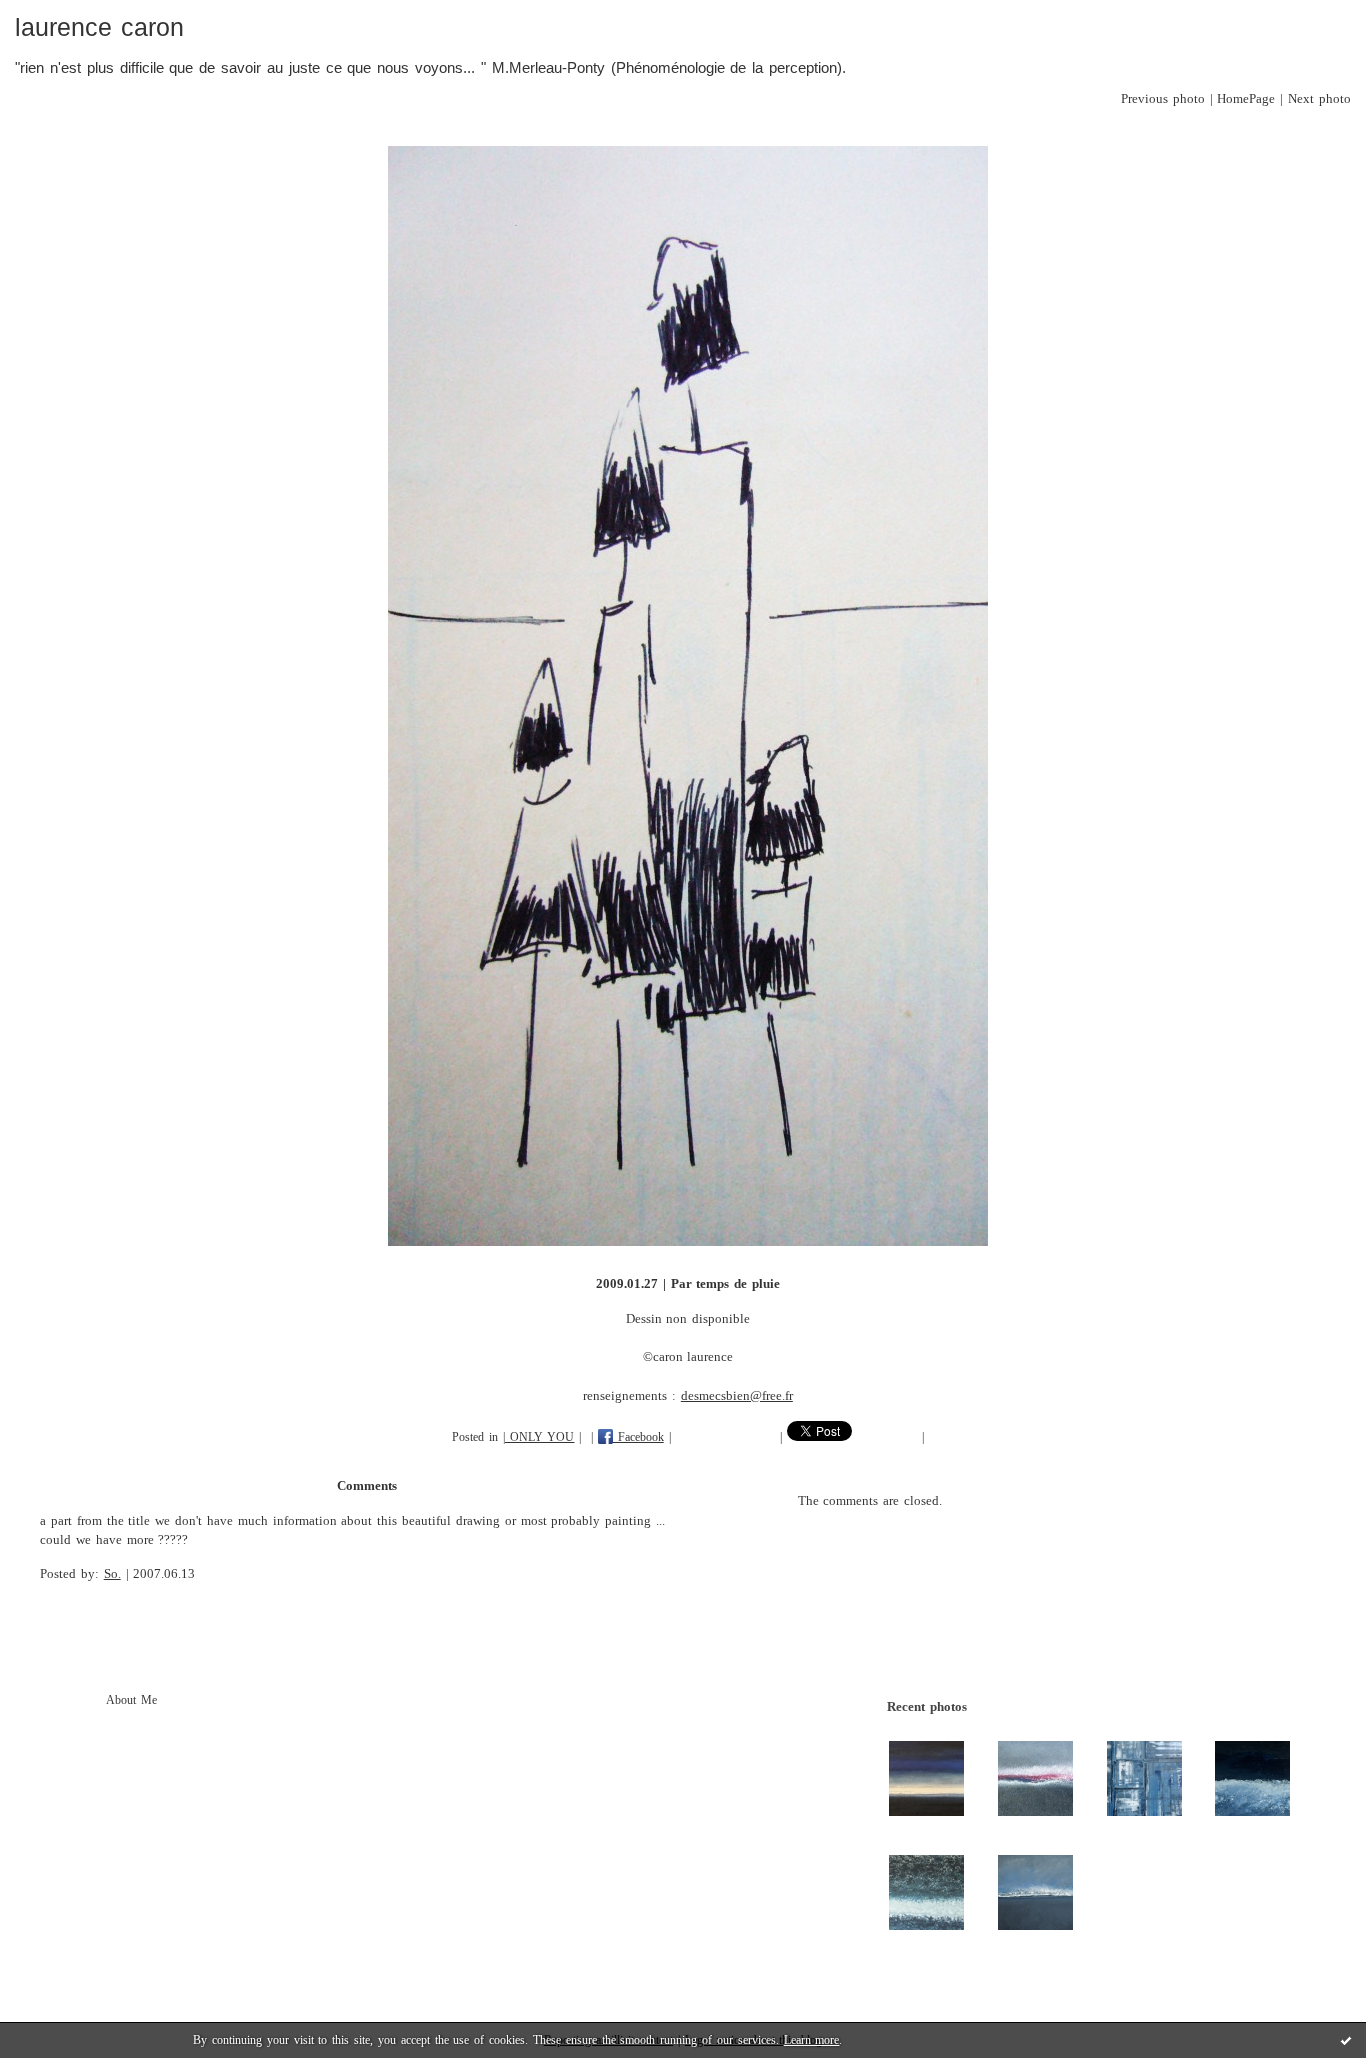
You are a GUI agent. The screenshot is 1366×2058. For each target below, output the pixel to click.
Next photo (1319, 99)
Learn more (812, 2040)
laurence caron (99, 27)
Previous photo (1163, 99)
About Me (131, 1700)
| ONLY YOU (539, 1437)
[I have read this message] (1346, 2040)
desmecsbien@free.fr (737, 1396)
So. (112, 1574)
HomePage (1246, 99)
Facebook (638, 1437)
